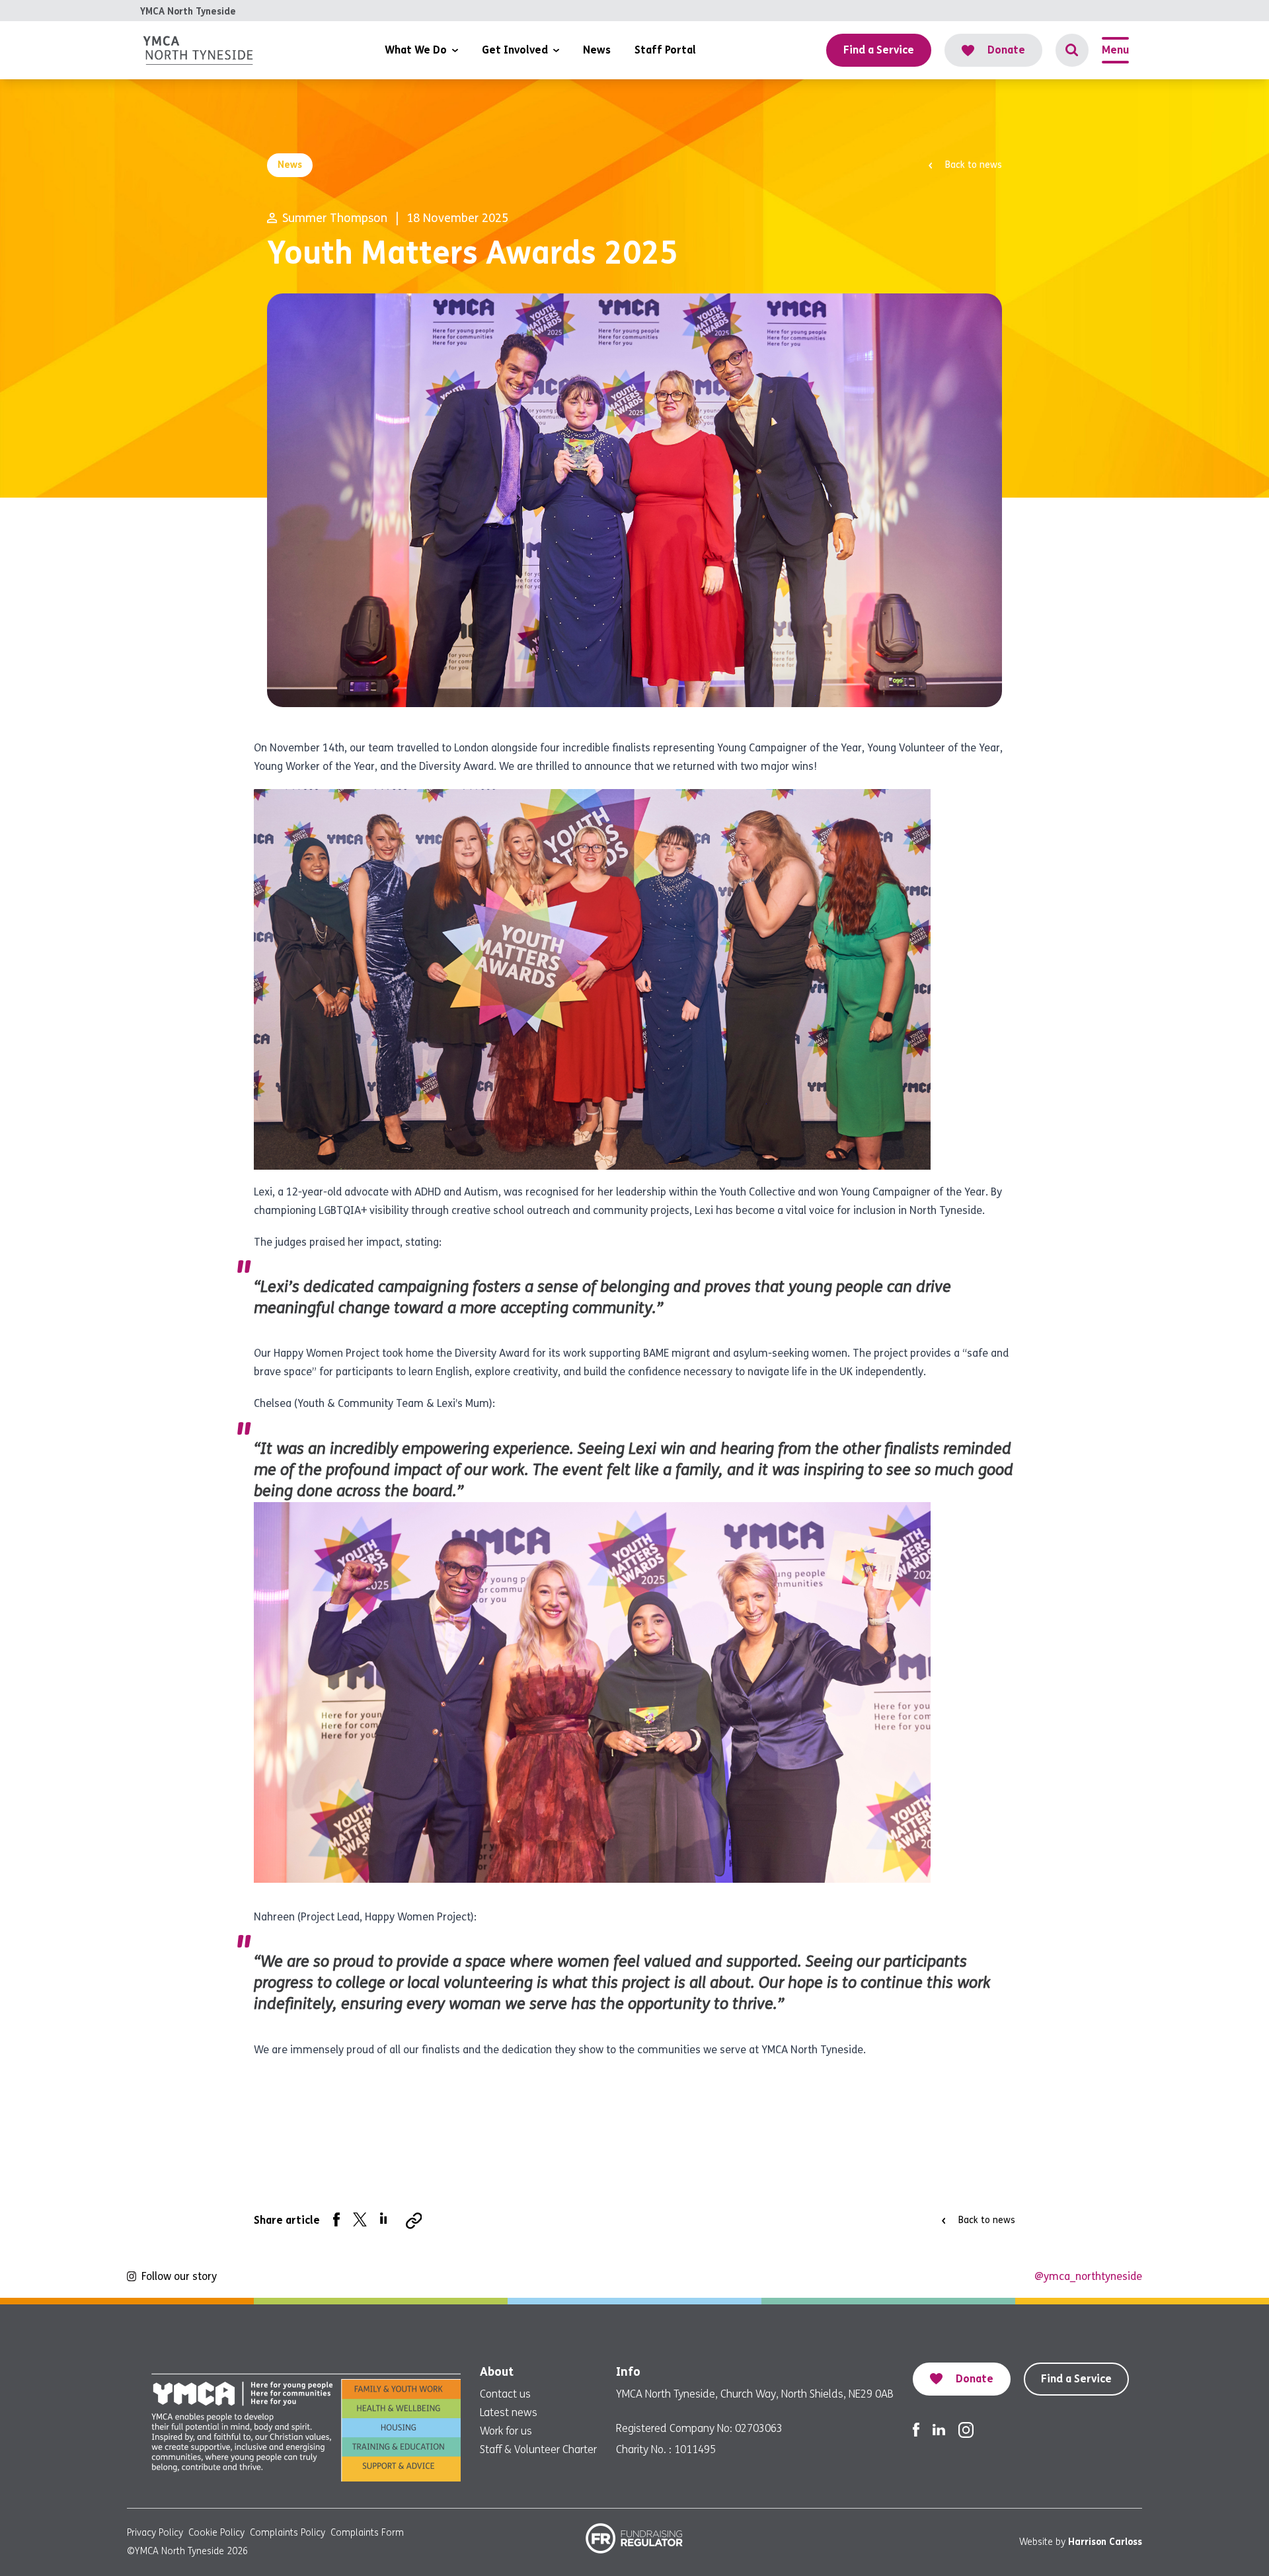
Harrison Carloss (1105, 2542)
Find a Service (1076, 2379)
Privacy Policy (155, 2533)
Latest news (509, 2412)
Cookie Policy (216, 2533)
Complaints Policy (288, 2533)
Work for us (506, 2431)
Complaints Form (367, 2533)
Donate (1006, 50)
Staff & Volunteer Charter (538, 2449)
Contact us (505, 2394)
